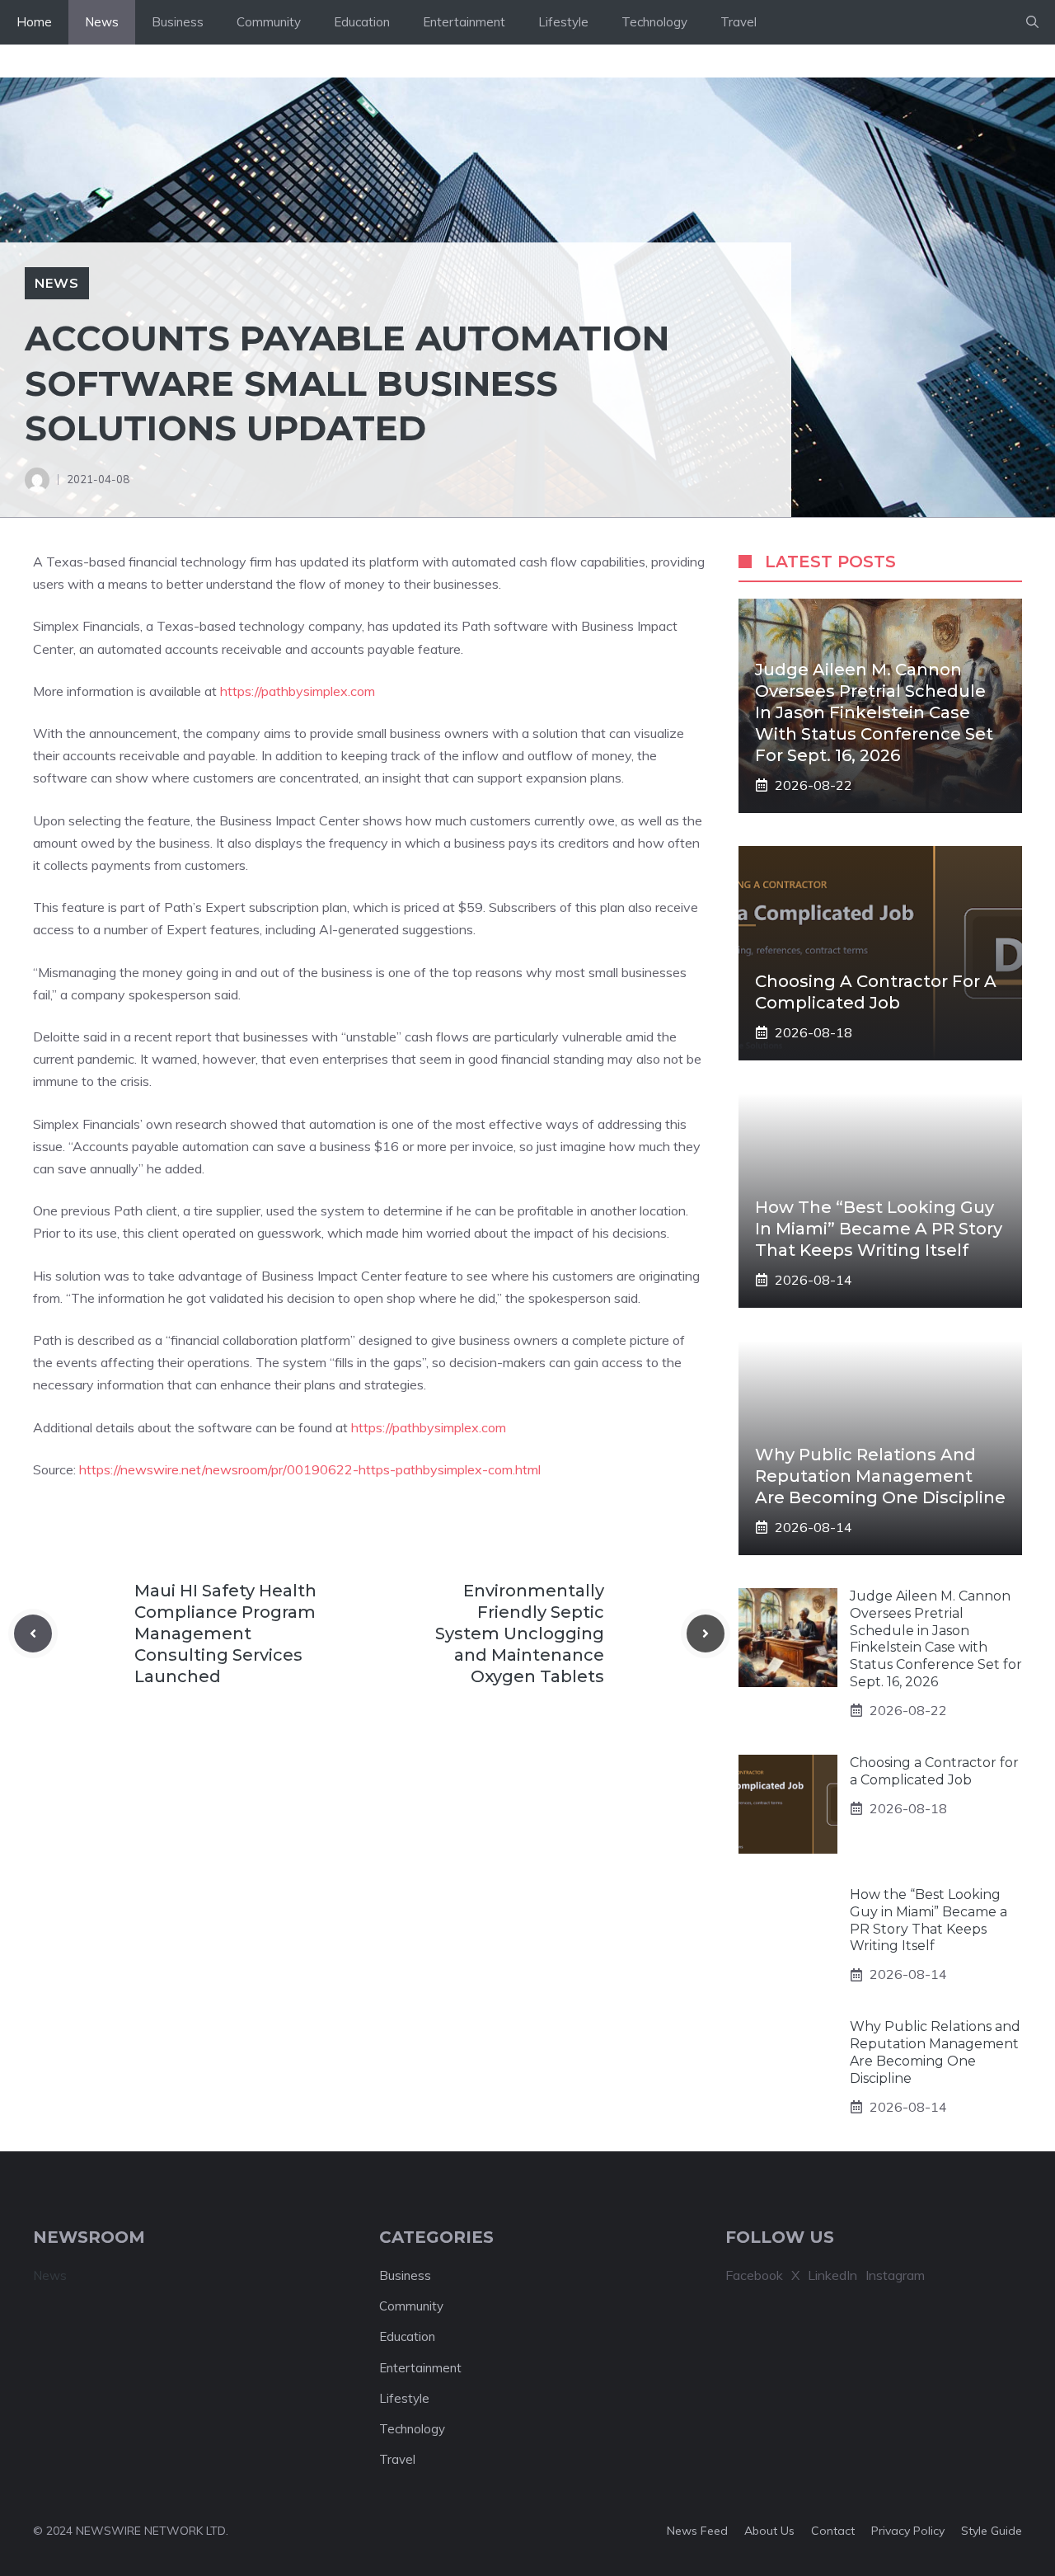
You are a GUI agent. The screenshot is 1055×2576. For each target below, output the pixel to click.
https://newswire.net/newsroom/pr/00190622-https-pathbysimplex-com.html (310, 1469)
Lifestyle (563, 22)
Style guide (992, 2531)
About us (769, 2531)
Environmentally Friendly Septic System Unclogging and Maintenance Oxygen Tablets (520, 1634)
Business (178, 22)
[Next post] (706, 1634)
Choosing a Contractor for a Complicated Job (934, 1771)
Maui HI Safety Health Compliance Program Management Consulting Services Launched (225, 1634)
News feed (697, 2531)
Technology (654, 22)
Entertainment (464, 22)
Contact (833, 2531)
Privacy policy (908, 2531)
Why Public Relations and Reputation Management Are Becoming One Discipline (880, 1476)
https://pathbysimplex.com (298, 691)
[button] (1032, 22)
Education (362, 22)
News (102, 22)
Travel (738, 22)
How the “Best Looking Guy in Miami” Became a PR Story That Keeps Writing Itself (879, 1229)
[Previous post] (33, 1634)
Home (34, 22)
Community (269, 22)
